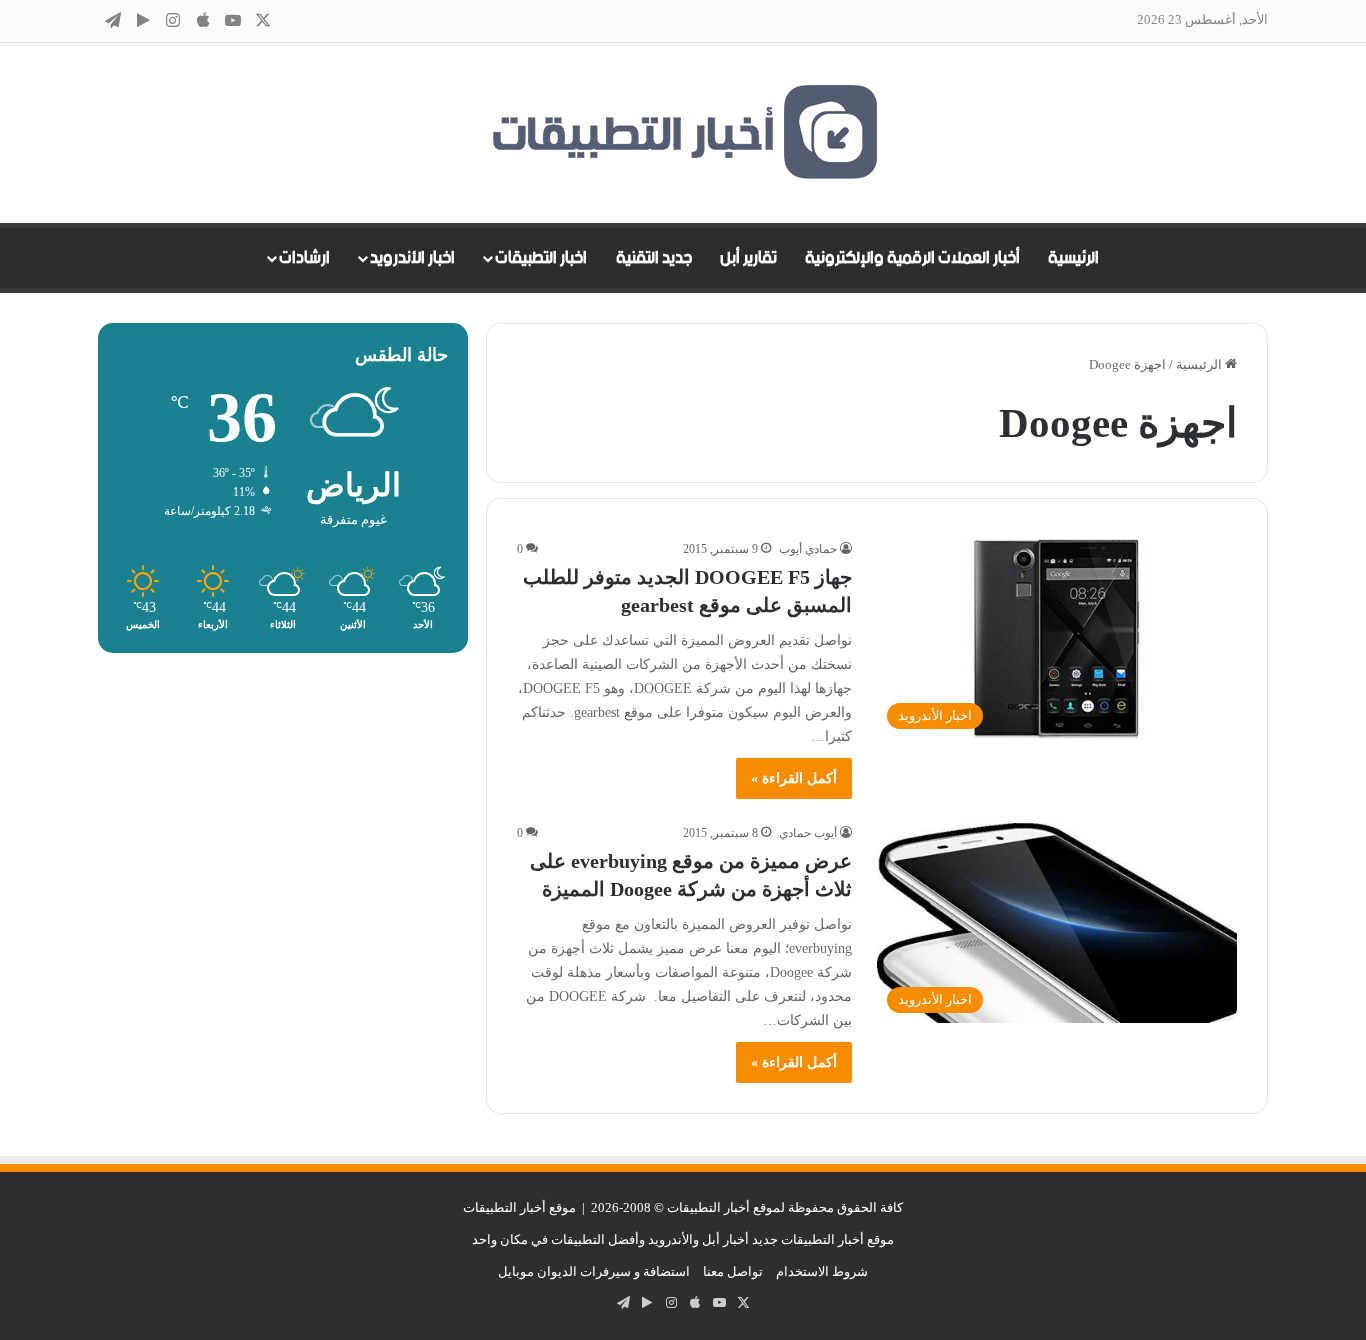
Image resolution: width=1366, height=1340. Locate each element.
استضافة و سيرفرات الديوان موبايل (594, 1271)
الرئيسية (1073, 258)
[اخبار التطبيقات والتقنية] (683, 133)
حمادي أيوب (808, 549)
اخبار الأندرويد (412, 258)
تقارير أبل (748, 258)
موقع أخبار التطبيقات (519, 1207)
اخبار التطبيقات (541, 258)
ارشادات (304, 258)
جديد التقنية (654, 258)
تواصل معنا (733, 1271)
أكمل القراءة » (794, 778)
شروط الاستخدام (822, 1271)
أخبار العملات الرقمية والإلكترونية (912, 258)
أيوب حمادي (808, 833)
